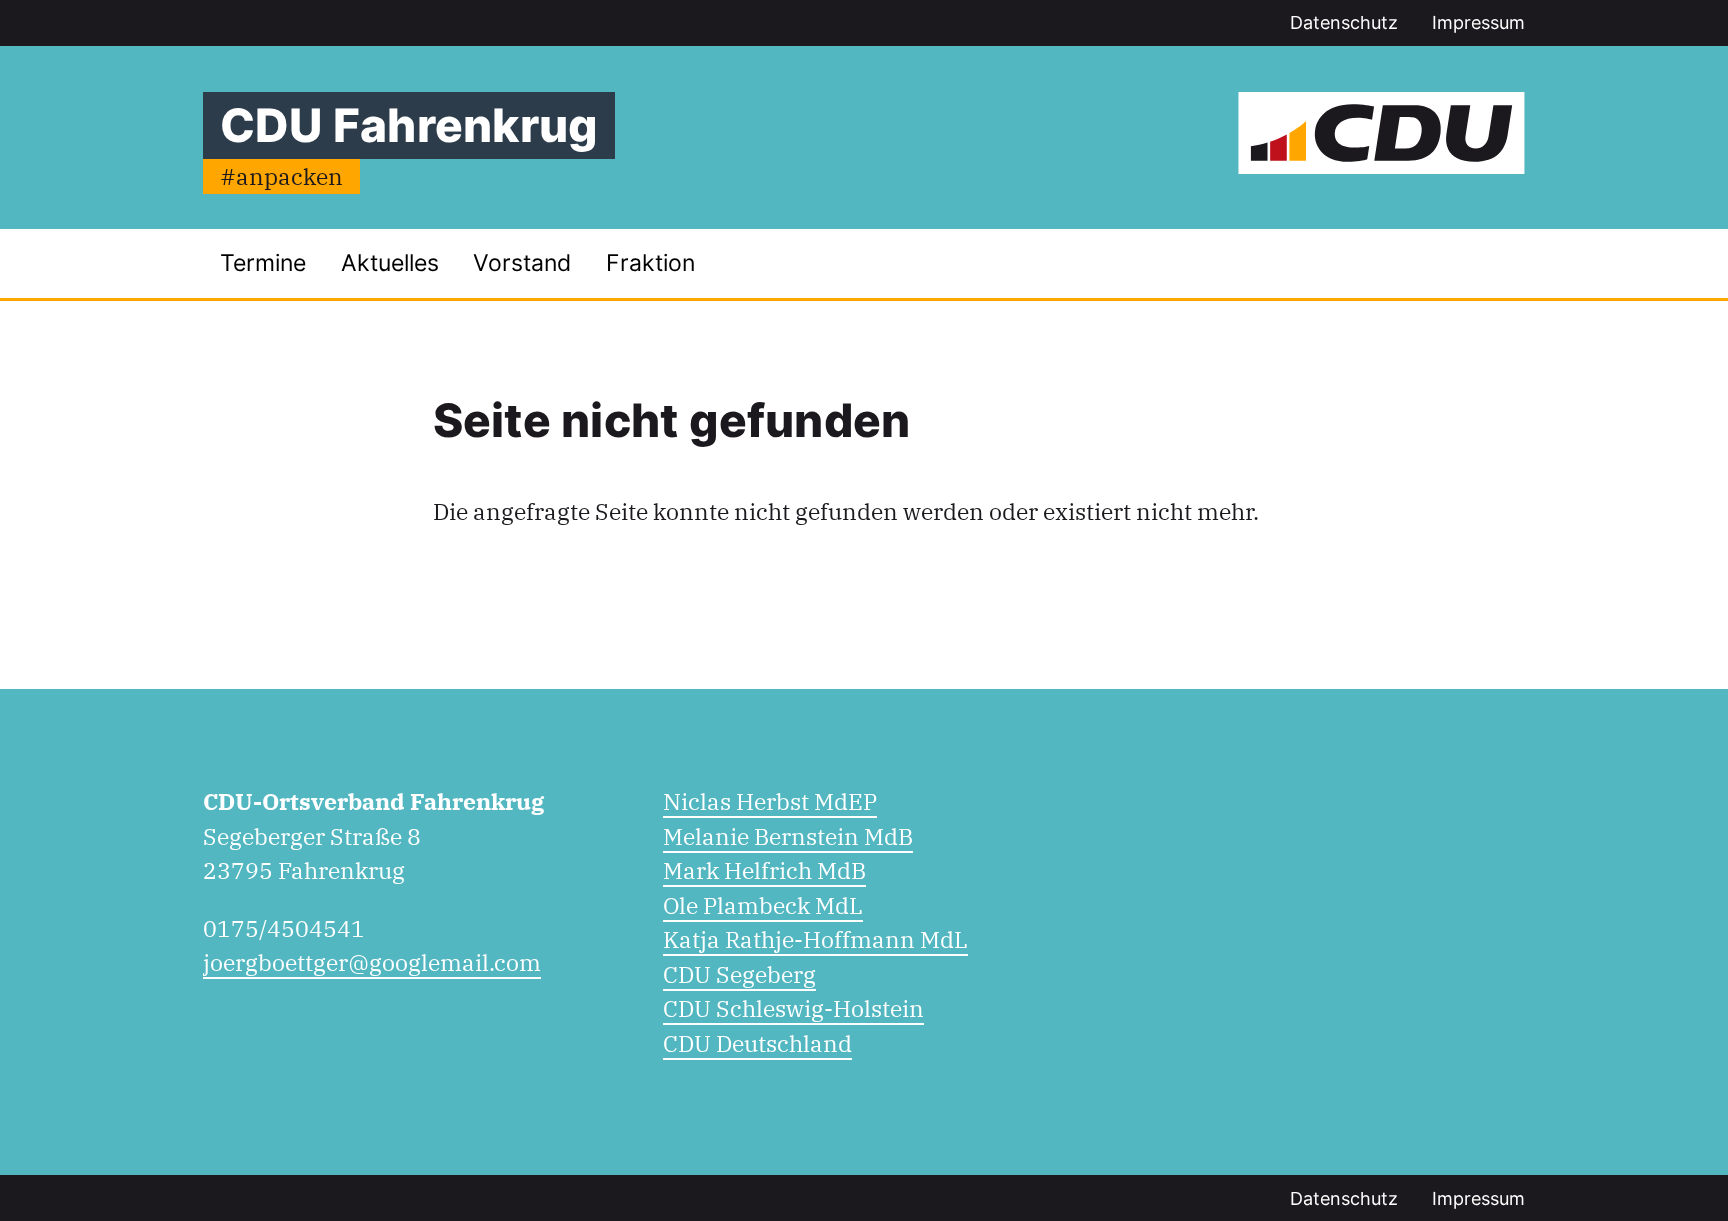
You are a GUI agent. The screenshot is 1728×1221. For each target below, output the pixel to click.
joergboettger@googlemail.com (372, 962)
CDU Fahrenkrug (409, 125)
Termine (263, 263)
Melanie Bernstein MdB (788, 836)
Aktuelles (390, 263)
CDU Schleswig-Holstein (793, 1008)
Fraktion (650, 263)
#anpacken (281, 176)
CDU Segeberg (739, 974)
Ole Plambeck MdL (763, 905)
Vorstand (522, 263)
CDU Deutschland (757, 1043)
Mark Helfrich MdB (764, 870)
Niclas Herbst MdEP (770, 801)
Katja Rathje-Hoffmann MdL (815, 939)
